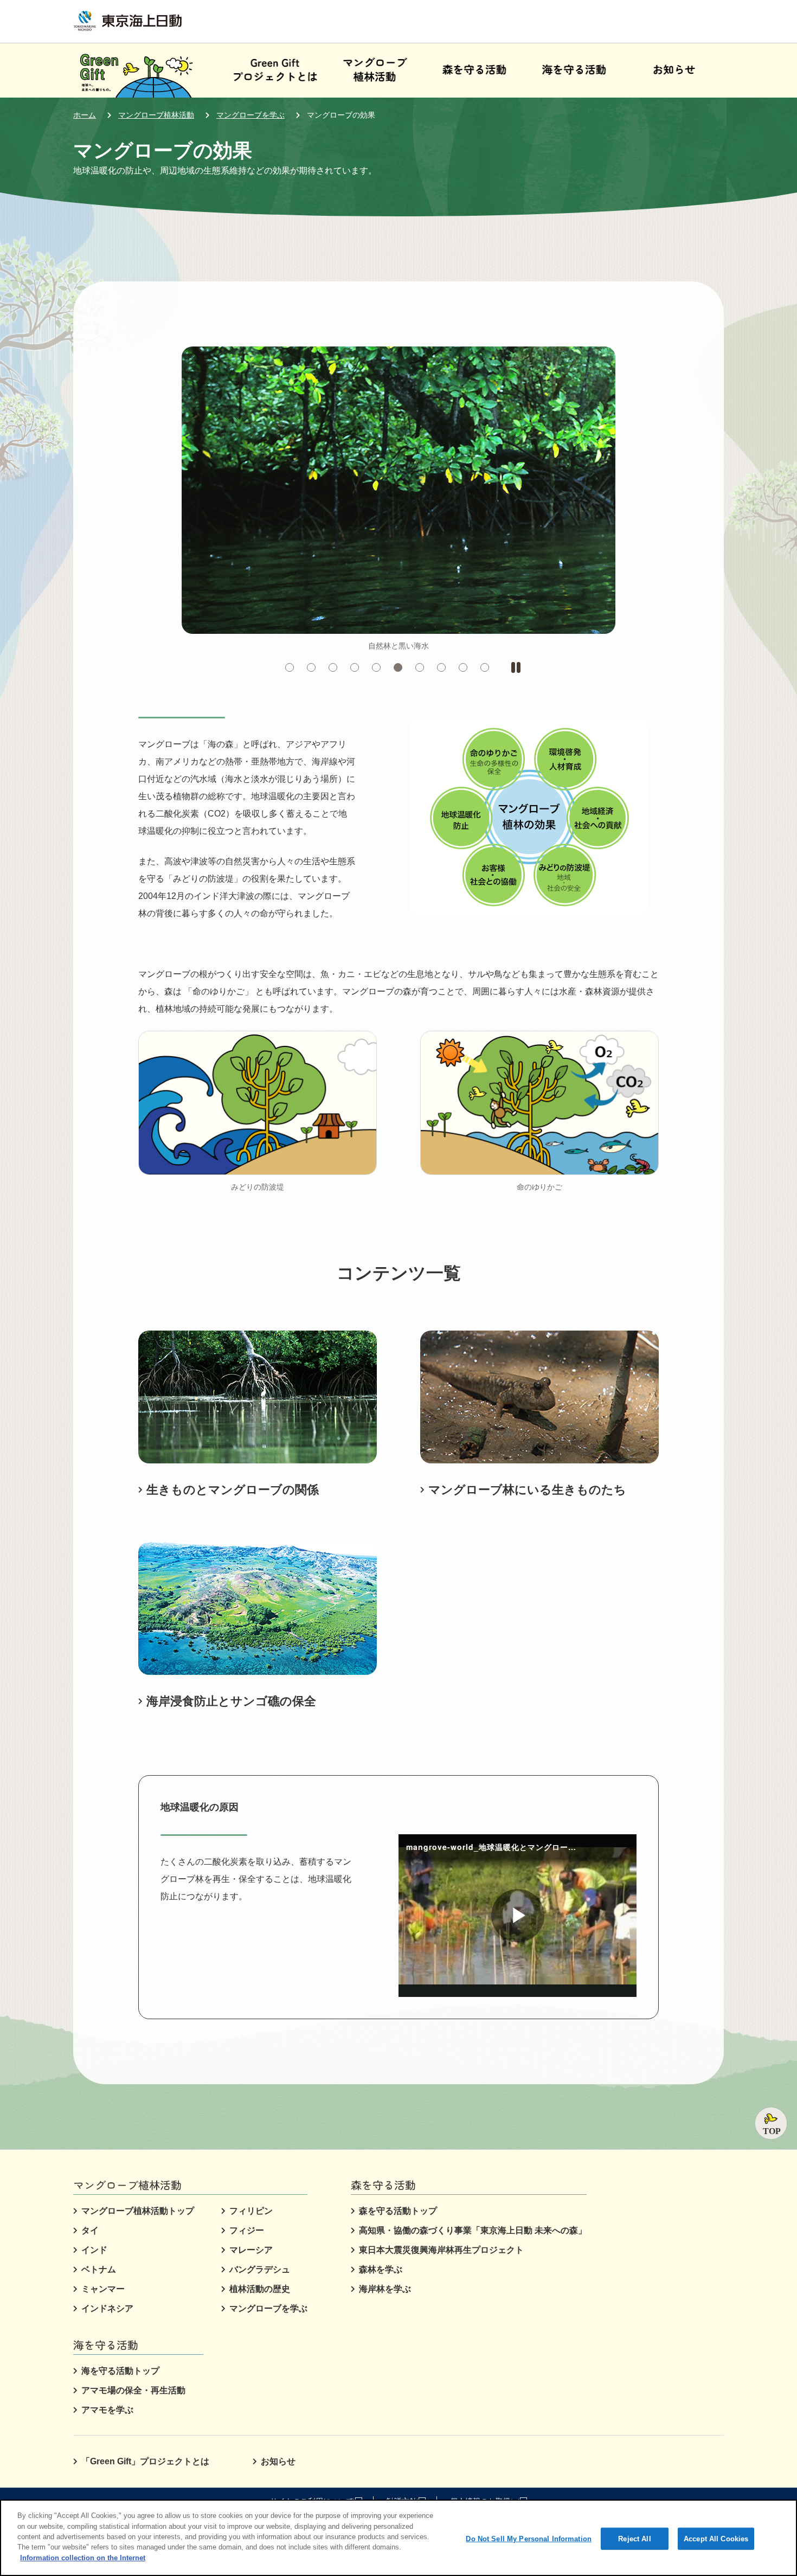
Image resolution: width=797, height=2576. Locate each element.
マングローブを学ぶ (250, 115)
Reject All (634, 2538)
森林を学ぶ (381, 2269)
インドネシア (107, 2308)
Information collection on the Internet (83, 2558)
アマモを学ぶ (107, 2410)
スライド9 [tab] (467, 668)
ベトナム (99, 2269)
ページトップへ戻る (771, 2123)
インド (94, 2250)
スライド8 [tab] (445, 668)
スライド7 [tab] (424, 668)
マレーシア (251, 2250)
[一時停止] (516, 667)
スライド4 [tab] (359, 668)
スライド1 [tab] (294, 668)
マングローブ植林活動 (156, 115)
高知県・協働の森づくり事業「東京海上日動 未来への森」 (473, 2230)
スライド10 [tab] (489, 668)
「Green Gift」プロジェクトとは (145, 2461)
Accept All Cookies (716, 2538)
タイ (90, 2230)
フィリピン (251, 2211)
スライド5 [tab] (380, 668)
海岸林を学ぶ (385, 2289)
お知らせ (278, 2461)
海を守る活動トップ (120, 2371)
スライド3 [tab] (337, 668)
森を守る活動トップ (398, 2211)
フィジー (247, 2230)
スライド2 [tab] (315, 668)
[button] (375, 70)
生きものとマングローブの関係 (233, 1490)
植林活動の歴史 (260, 2289)
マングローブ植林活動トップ (138, 2211)
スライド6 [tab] (402, 668)
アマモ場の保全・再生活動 (133, 2390)
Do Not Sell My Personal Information (529, 2538)
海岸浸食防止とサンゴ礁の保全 (231, 1701)
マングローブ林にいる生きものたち (527, 1490)
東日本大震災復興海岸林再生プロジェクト (441, 2250)
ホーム (85, 115)
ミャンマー (103, 2289)
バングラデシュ (260, 2269)
